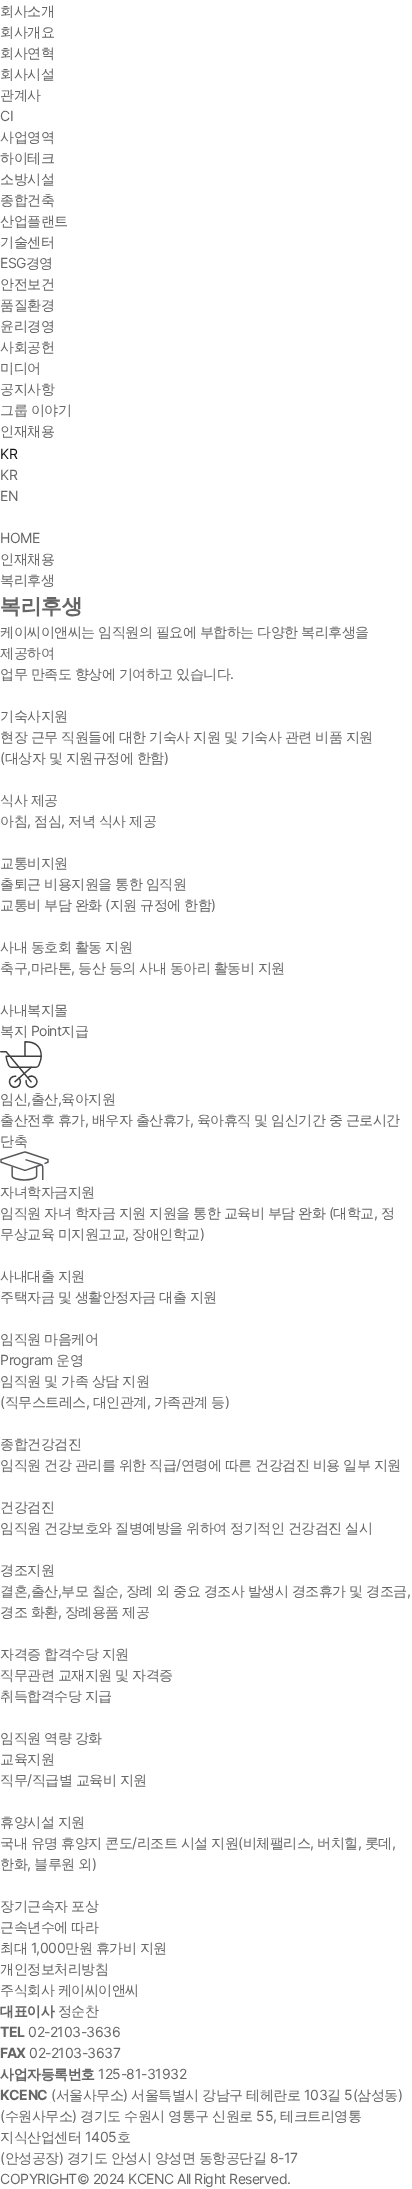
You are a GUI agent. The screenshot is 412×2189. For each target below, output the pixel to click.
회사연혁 (27, 52)
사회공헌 (27, 346)
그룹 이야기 (35, 409)
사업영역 (27, 136)
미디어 (20, 367)
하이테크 (27, 157)
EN (9, 495)
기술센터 (27, 241)
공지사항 (27, 388)
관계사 (20, 94)
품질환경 (27, 304)
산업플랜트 (34, 220)
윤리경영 (27, 325)
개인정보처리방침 (54, 1968)
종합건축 (27, 199)
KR (8, 474)
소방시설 (27, 178)
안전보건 (27, 283)
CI (6, 115)
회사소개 (27, 10)
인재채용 (27, 430)
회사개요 (27, 31)
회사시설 (27, 73)
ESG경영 (26, 262)
